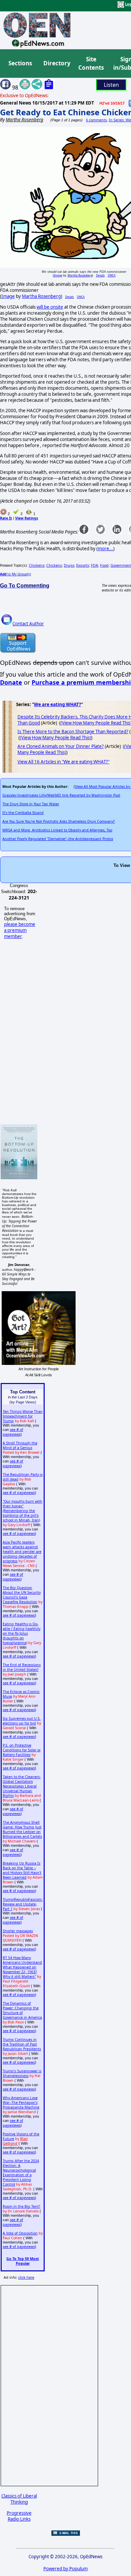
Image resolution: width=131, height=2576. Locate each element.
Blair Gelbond (15, 2141)
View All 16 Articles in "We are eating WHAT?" (63, 762)
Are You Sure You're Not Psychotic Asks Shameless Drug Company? (59, 821)
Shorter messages (18, 1931)
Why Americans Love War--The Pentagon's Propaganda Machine (21, 2102)
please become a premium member (20, 930)
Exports (83, 565)
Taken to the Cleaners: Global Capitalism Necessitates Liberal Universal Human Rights (22, 1786)
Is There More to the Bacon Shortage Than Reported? (73, 732)
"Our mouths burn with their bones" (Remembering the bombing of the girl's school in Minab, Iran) (23, 1511)
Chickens (37, 565)
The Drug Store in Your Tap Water (31, 804)
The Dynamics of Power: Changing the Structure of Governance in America (22, 2010)
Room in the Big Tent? (21, 2206)
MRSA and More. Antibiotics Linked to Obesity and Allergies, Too (57, 830)
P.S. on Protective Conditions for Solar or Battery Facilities (22, 1750)
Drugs (69, 565)
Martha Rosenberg (80, 275)
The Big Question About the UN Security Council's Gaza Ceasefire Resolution (22, 1595)
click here (26, 2277)
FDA (95, 565)
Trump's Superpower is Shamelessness (22, 2073)
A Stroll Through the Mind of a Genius (20, 1445)
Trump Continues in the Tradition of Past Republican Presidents (22, 2044)
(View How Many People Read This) (55, 738)
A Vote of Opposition (20, 2233)
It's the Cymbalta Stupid (23, 813)
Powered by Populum (65, 2569)
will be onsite (50, 307)
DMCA (112, 275)
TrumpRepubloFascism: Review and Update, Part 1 (23, 1904)
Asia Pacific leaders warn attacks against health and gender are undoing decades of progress (22, 1552)
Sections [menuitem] (20, 63)
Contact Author (28, 624)
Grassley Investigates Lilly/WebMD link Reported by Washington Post (61, 795)
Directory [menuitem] (56, 63)
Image (58, 275)
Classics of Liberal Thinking (19, 2499)
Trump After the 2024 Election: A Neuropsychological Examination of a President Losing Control (21, 2173)
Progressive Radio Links (19, 2516)
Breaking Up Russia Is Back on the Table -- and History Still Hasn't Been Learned (22, 1870)
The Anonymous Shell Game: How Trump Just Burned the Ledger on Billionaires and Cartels (22, 1829)
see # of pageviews (13, 1432)
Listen (111, 85)
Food (104, 565)
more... (105, 549)
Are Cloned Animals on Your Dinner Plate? (61, 746)
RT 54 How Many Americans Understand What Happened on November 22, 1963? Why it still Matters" (22, 1967)
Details (100, 275)
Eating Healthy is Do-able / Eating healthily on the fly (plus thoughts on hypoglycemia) (21, 1633)
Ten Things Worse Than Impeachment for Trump (23, 1416)
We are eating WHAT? (57, 704)
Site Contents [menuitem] (91, 64)
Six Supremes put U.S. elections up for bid (22, 1721)
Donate (11, 682)
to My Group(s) (15, 574)
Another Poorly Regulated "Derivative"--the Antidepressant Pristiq (58, 839)
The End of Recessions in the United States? (22, 1667)
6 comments (96, 120)
